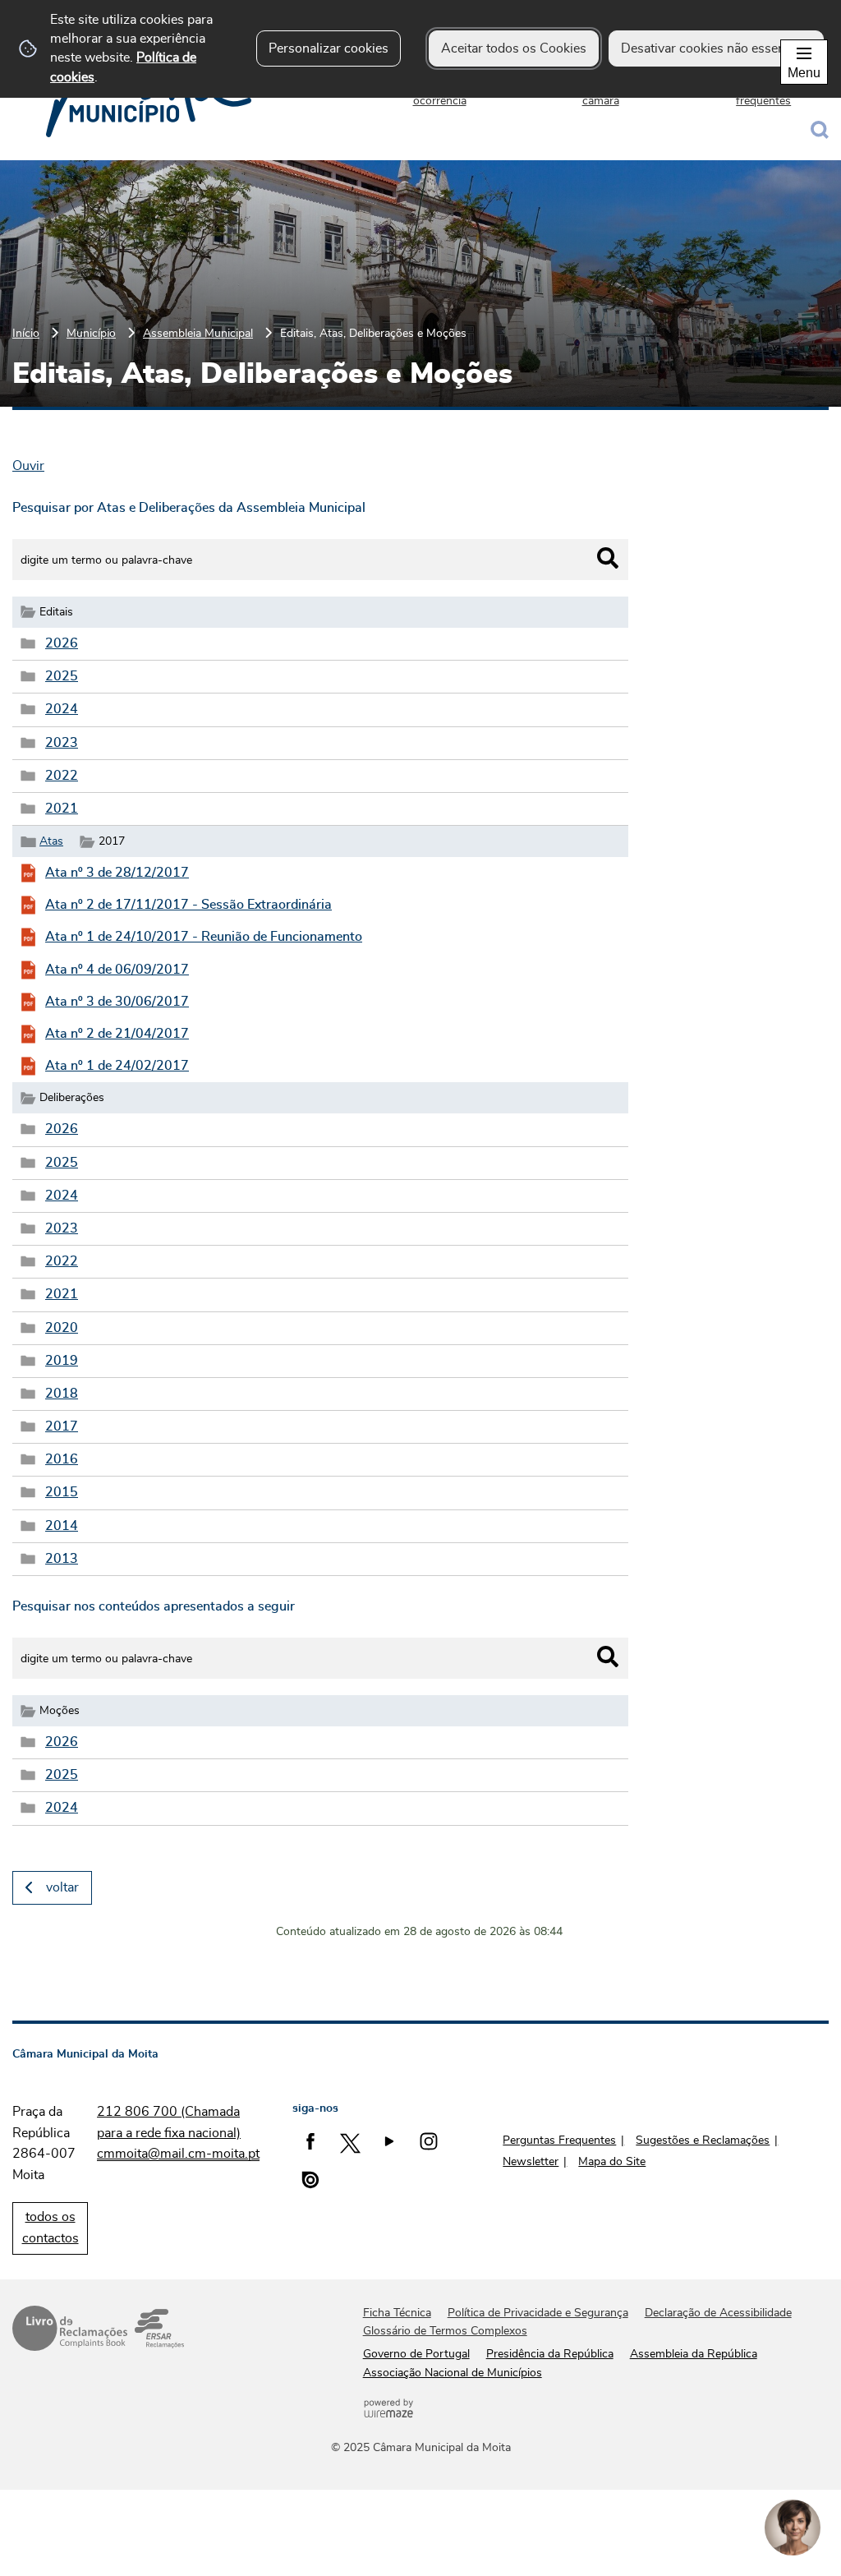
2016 (62, 1459)
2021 (62, 809)
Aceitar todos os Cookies (514, 48)
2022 (62, 776)
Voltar (62, 1887)
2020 (62, 1328)
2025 (62, 676)
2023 (62, 743)
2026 (62, 643)
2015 (62, 1492)
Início (26, 333)
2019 (62, 1361)
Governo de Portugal (416, 2354)
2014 (62, 1526)
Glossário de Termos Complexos (445, 2331)
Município (91, 333)
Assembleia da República (694, 2354)
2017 (62, 1426)
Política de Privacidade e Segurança (538, 2313)
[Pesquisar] (608, 558)
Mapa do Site (612, 2162)
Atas (51, 841)
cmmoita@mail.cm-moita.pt (178, 2154)
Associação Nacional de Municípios (453, 2373)
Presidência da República (550, 2354)
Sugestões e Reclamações (703, 2141)
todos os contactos (51, 2228)
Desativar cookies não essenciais (716, 48)
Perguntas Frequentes (559, 2141)
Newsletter (531, 2162)
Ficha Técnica (397, 2313)
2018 (62, 1394)
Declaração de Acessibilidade (718, 2313)
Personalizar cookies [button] (329, 48)
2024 (62, 709)
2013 (62, 1559)
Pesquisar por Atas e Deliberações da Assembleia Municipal (189, 508)
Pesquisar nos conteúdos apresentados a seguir (154, 1606)
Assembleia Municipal (198, 333)
